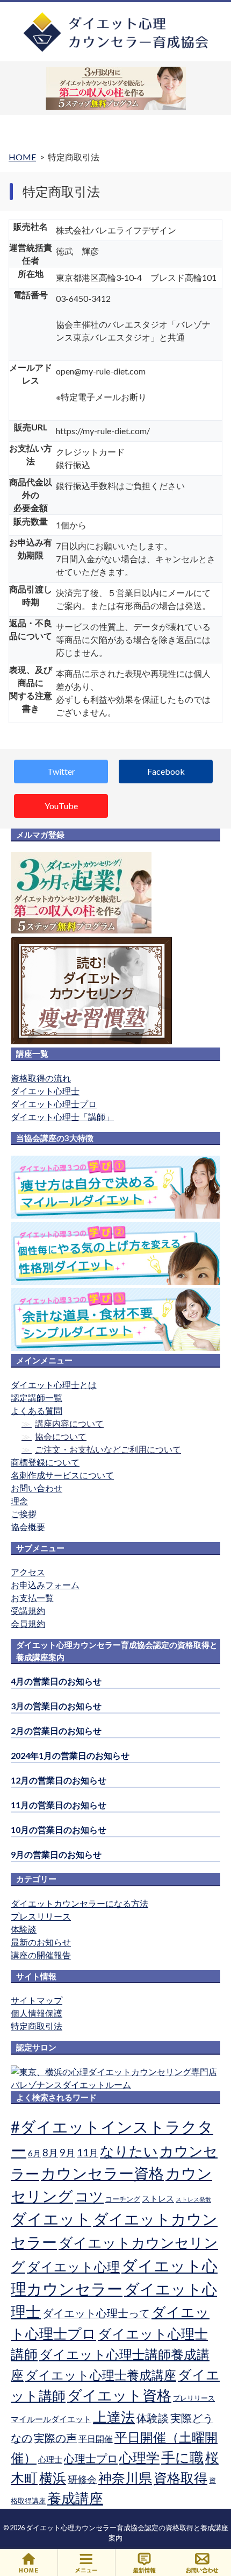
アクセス (28, 1572)
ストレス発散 (193, 2199)
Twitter (61, 771)
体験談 (24, 1929)
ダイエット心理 (73, 2267)
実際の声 (55, 2438)
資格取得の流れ (41, 1078)
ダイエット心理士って (96, 2313)
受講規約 (28, 1611)
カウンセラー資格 (102, 2173)
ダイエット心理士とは (54, 1385)
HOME (29, 2563)
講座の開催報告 (41, 1955)
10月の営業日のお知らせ (59, 1830)
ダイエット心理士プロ (54, 1104)
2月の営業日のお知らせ (56, 1731)
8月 (50, 2153)
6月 (34, 2153)
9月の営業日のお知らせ (56, 1854)
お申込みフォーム (45, 1585)
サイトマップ (37, 2000)
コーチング (123, 2199)
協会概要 (28, 1527)
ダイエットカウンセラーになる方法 (80, 1903)
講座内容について (69, 1423)
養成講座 (75, 2498)
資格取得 (181, 2478)
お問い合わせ (37, 1488)
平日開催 (96, 2439)
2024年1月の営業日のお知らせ (70, 1755)
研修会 (82, 2479)
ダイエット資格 (119, 2395)
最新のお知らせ (41, 1942)
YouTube (61, 806)
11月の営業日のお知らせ (59, 1805)
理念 (19, 1501)
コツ (89, 2196)
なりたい (129, 2151)
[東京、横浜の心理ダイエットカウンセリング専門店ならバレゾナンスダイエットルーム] (115, 2085)
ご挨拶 (24, 1514)
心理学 (139, 2457)
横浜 (53, 2478)
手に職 (182, 2457)
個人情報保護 (37, 2013)
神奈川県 (125, 2478)
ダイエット (51, 2219)
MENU (87, 2563)
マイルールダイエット (51, 2419)
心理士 (50, 2459)
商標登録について (45, 1462)
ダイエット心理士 (45, 1091)
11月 (88, 2153)
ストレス (158, 2198)
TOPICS (145, 2563)
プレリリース (194, 2398)
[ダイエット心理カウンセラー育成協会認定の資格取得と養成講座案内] (116, 50)
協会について (61, 1436)
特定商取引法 (37, 2026)
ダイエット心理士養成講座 (101, 2375)
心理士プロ (91, 2458)
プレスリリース (41, 1916)
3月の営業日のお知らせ (56, 1706)
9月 (67, 2153)
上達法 (114, 2417)
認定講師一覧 (37, 1397)
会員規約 (28, 1623)
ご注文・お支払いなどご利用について (108, 1449)
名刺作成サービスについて (62, 1475)
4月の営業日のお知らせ (56, 1681)
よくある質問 (37, 1410)
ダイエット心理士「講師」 (62, 1117)
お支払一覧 (32, 1598)
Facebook (166, 771)
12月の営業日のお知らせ (59, 1780)
